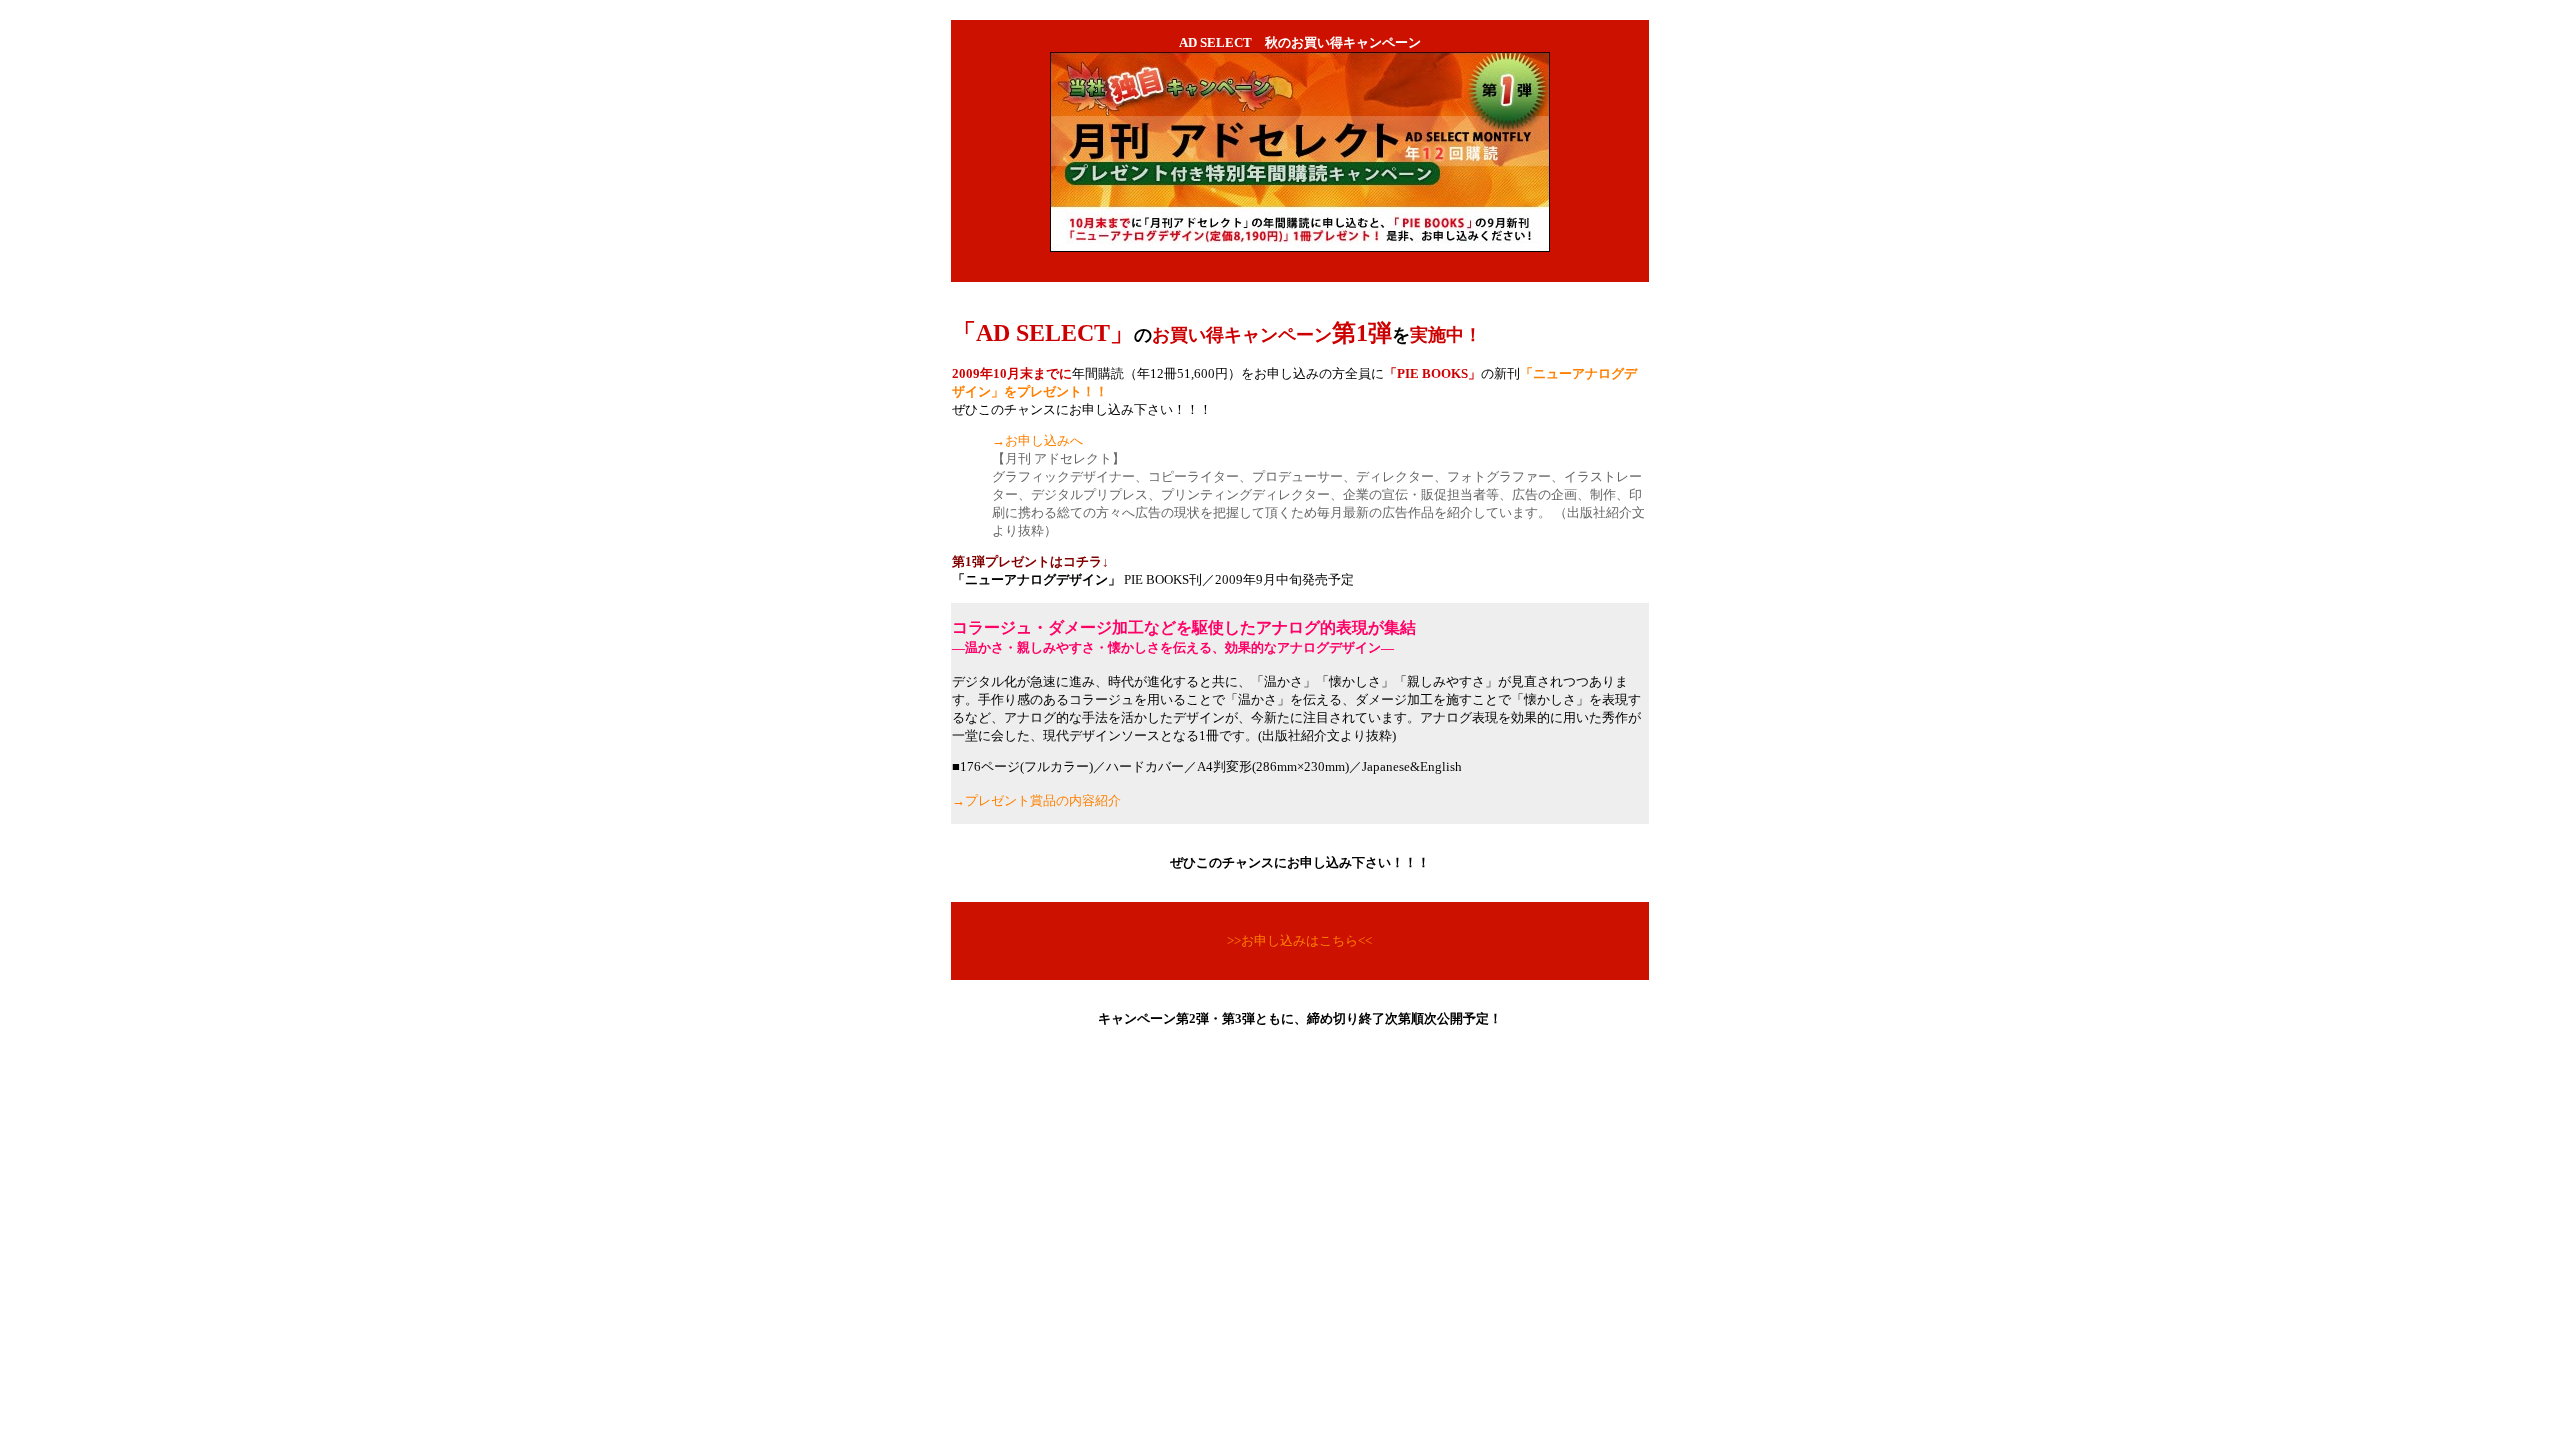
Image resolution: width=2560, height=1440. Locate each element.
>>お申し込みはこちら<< (1299, 940)
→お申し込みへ (1037, 440)
